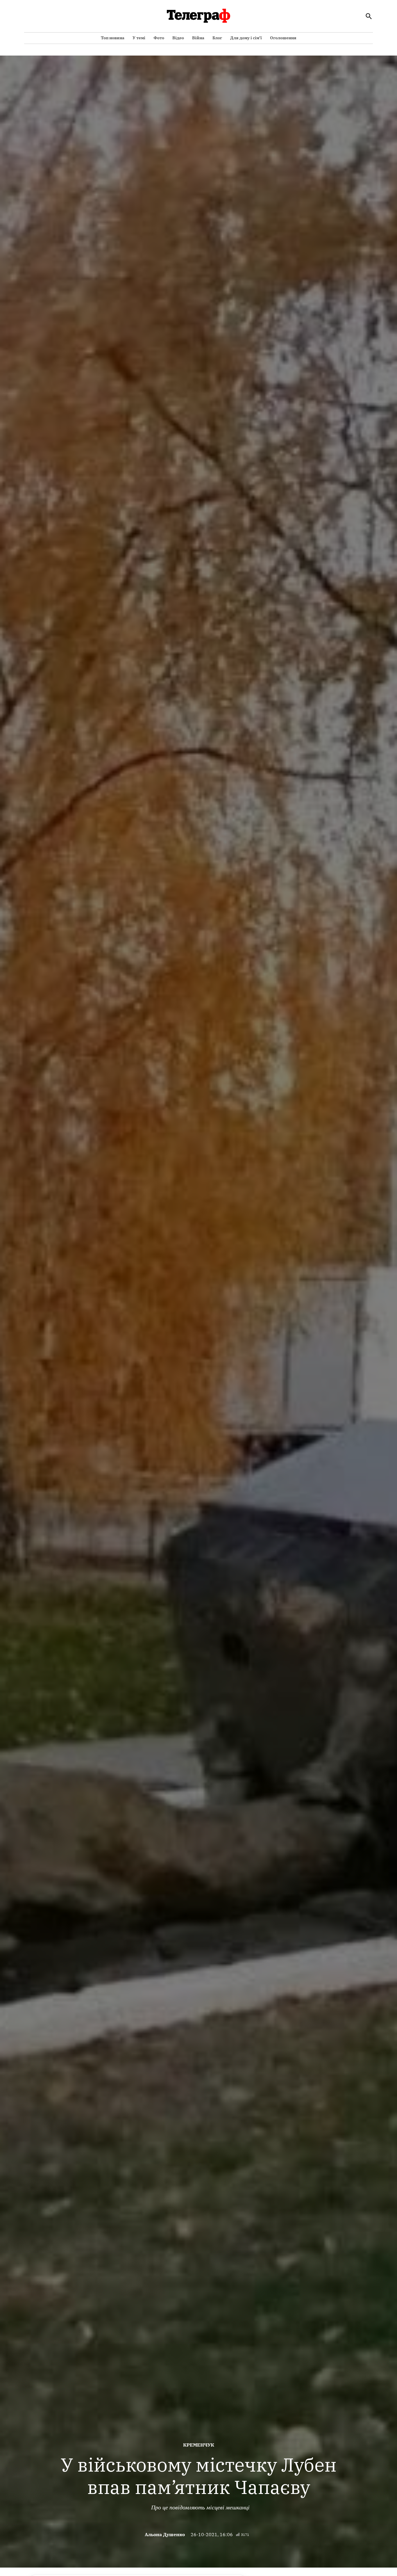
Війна (198, 38)
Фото (159, 38)
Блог (217, 38)
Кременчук (199, 2445)
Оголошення (283, 38)
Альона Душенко (165, 2534)
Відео (178, 38)
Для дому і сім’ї (246, 38)
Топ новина (113, 38)
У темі (139, 38)
